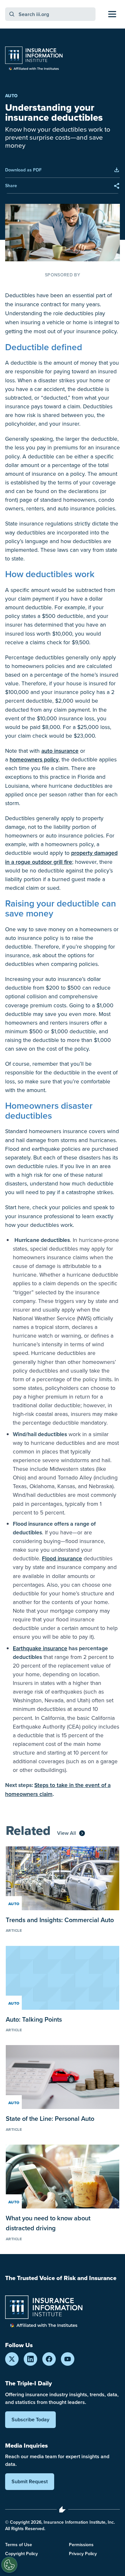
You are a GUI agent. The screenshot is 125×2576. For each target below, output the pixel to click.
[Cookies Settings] (9, 2565)
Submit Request (30, 2481)
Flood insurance (62, 1558)
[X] (12, 2359)
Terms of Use (19, 2545)
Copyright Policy (21, 2554)
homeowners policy (34, 759)
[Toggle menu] (112, 14)
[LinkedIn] (30, 2359)
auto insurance (60, 751)
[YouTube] (68, 2359)
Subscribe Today (30, 2420)
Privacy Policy (83, 2554)
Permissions (81, 2545)
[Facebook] (49, 2359)
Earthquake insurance (40, 1648)
